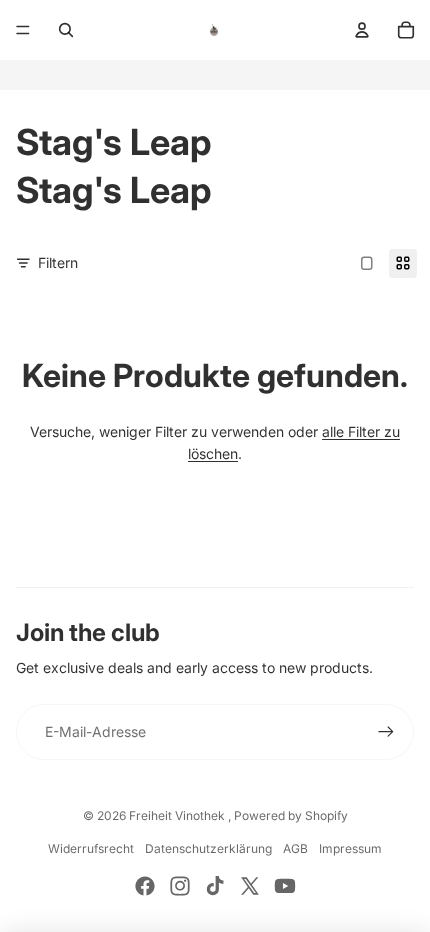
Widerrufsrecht (91, 848)
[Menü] (23, 30)
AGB (295, 848)
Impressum (350, 848)
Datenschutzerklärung (208, 848)
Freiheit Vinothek (178, 815)
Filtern (58, 262)
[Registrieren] (386, 732)
